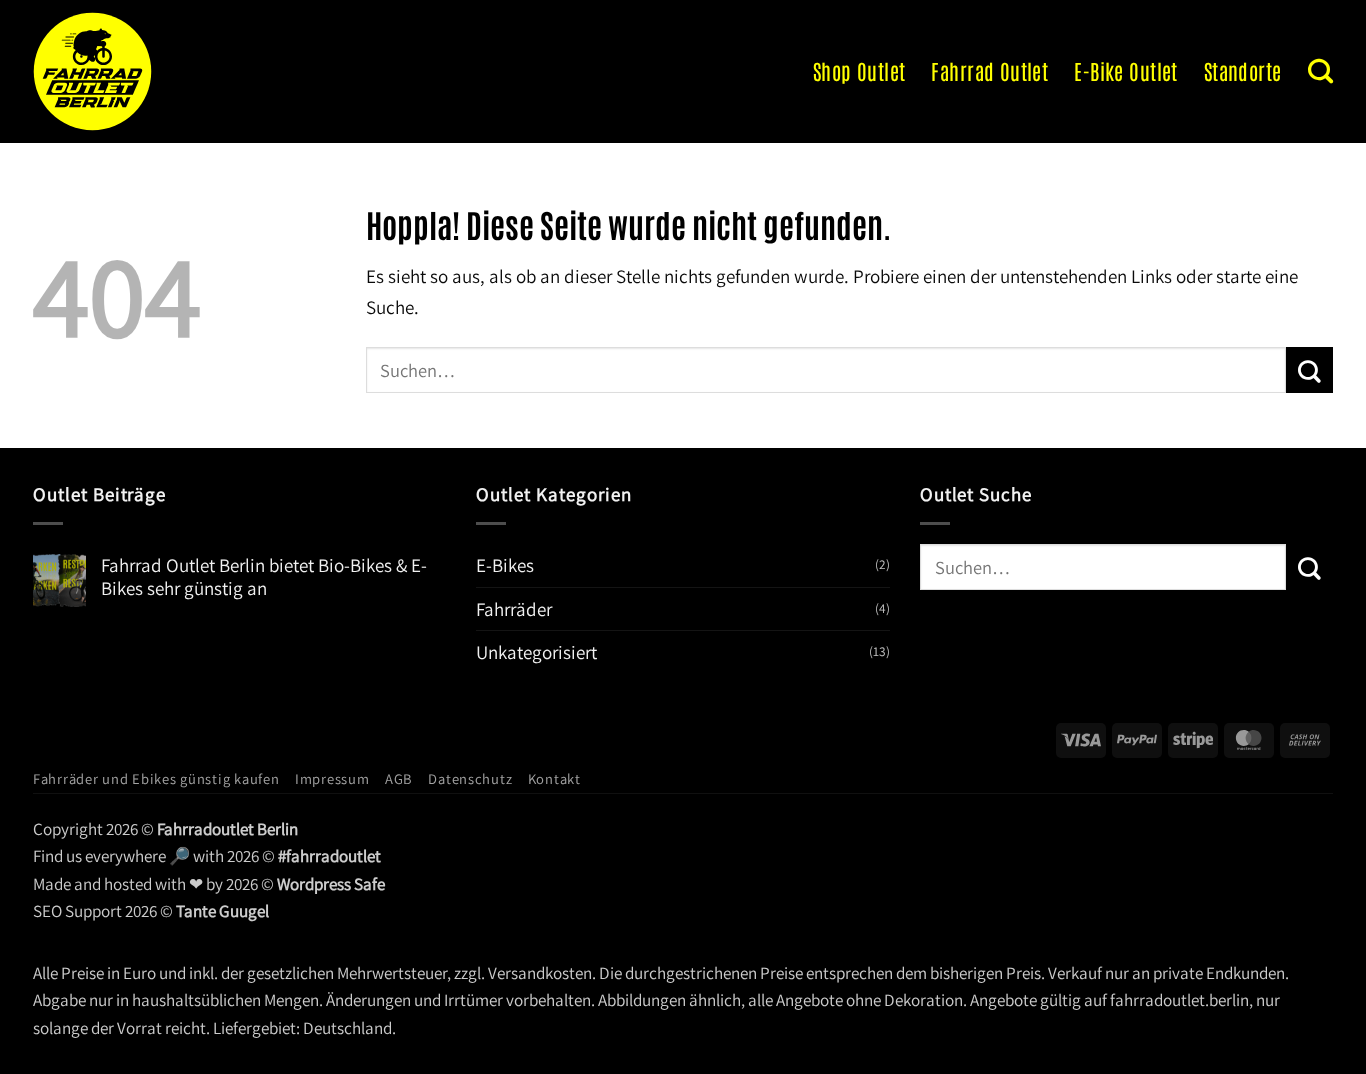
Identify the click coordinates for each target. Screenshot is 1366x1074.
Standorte (1243, 70)
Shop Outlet (859, 70)
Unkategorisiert (536, 652)
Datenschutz (470, 778)
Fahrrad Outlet (989, 70)
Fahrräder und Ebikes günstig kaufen (156, 778)
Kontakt (554, 778)
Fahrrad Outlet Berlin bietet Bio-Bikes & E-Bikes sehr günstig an (264, 577)
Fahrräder (514, 609)
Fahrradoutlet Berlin (227, 829)
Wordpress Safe (331, 884)
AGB (399, 778)
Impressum (332, 778)
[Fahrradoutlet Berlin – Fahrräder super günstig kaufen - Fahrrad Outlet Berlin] (163, 71)
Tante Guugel (222, 911)
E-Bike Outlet (1125, 70)
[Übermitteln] (1309, 370)
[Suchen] (1320, 71)
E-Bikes (505, 565)
